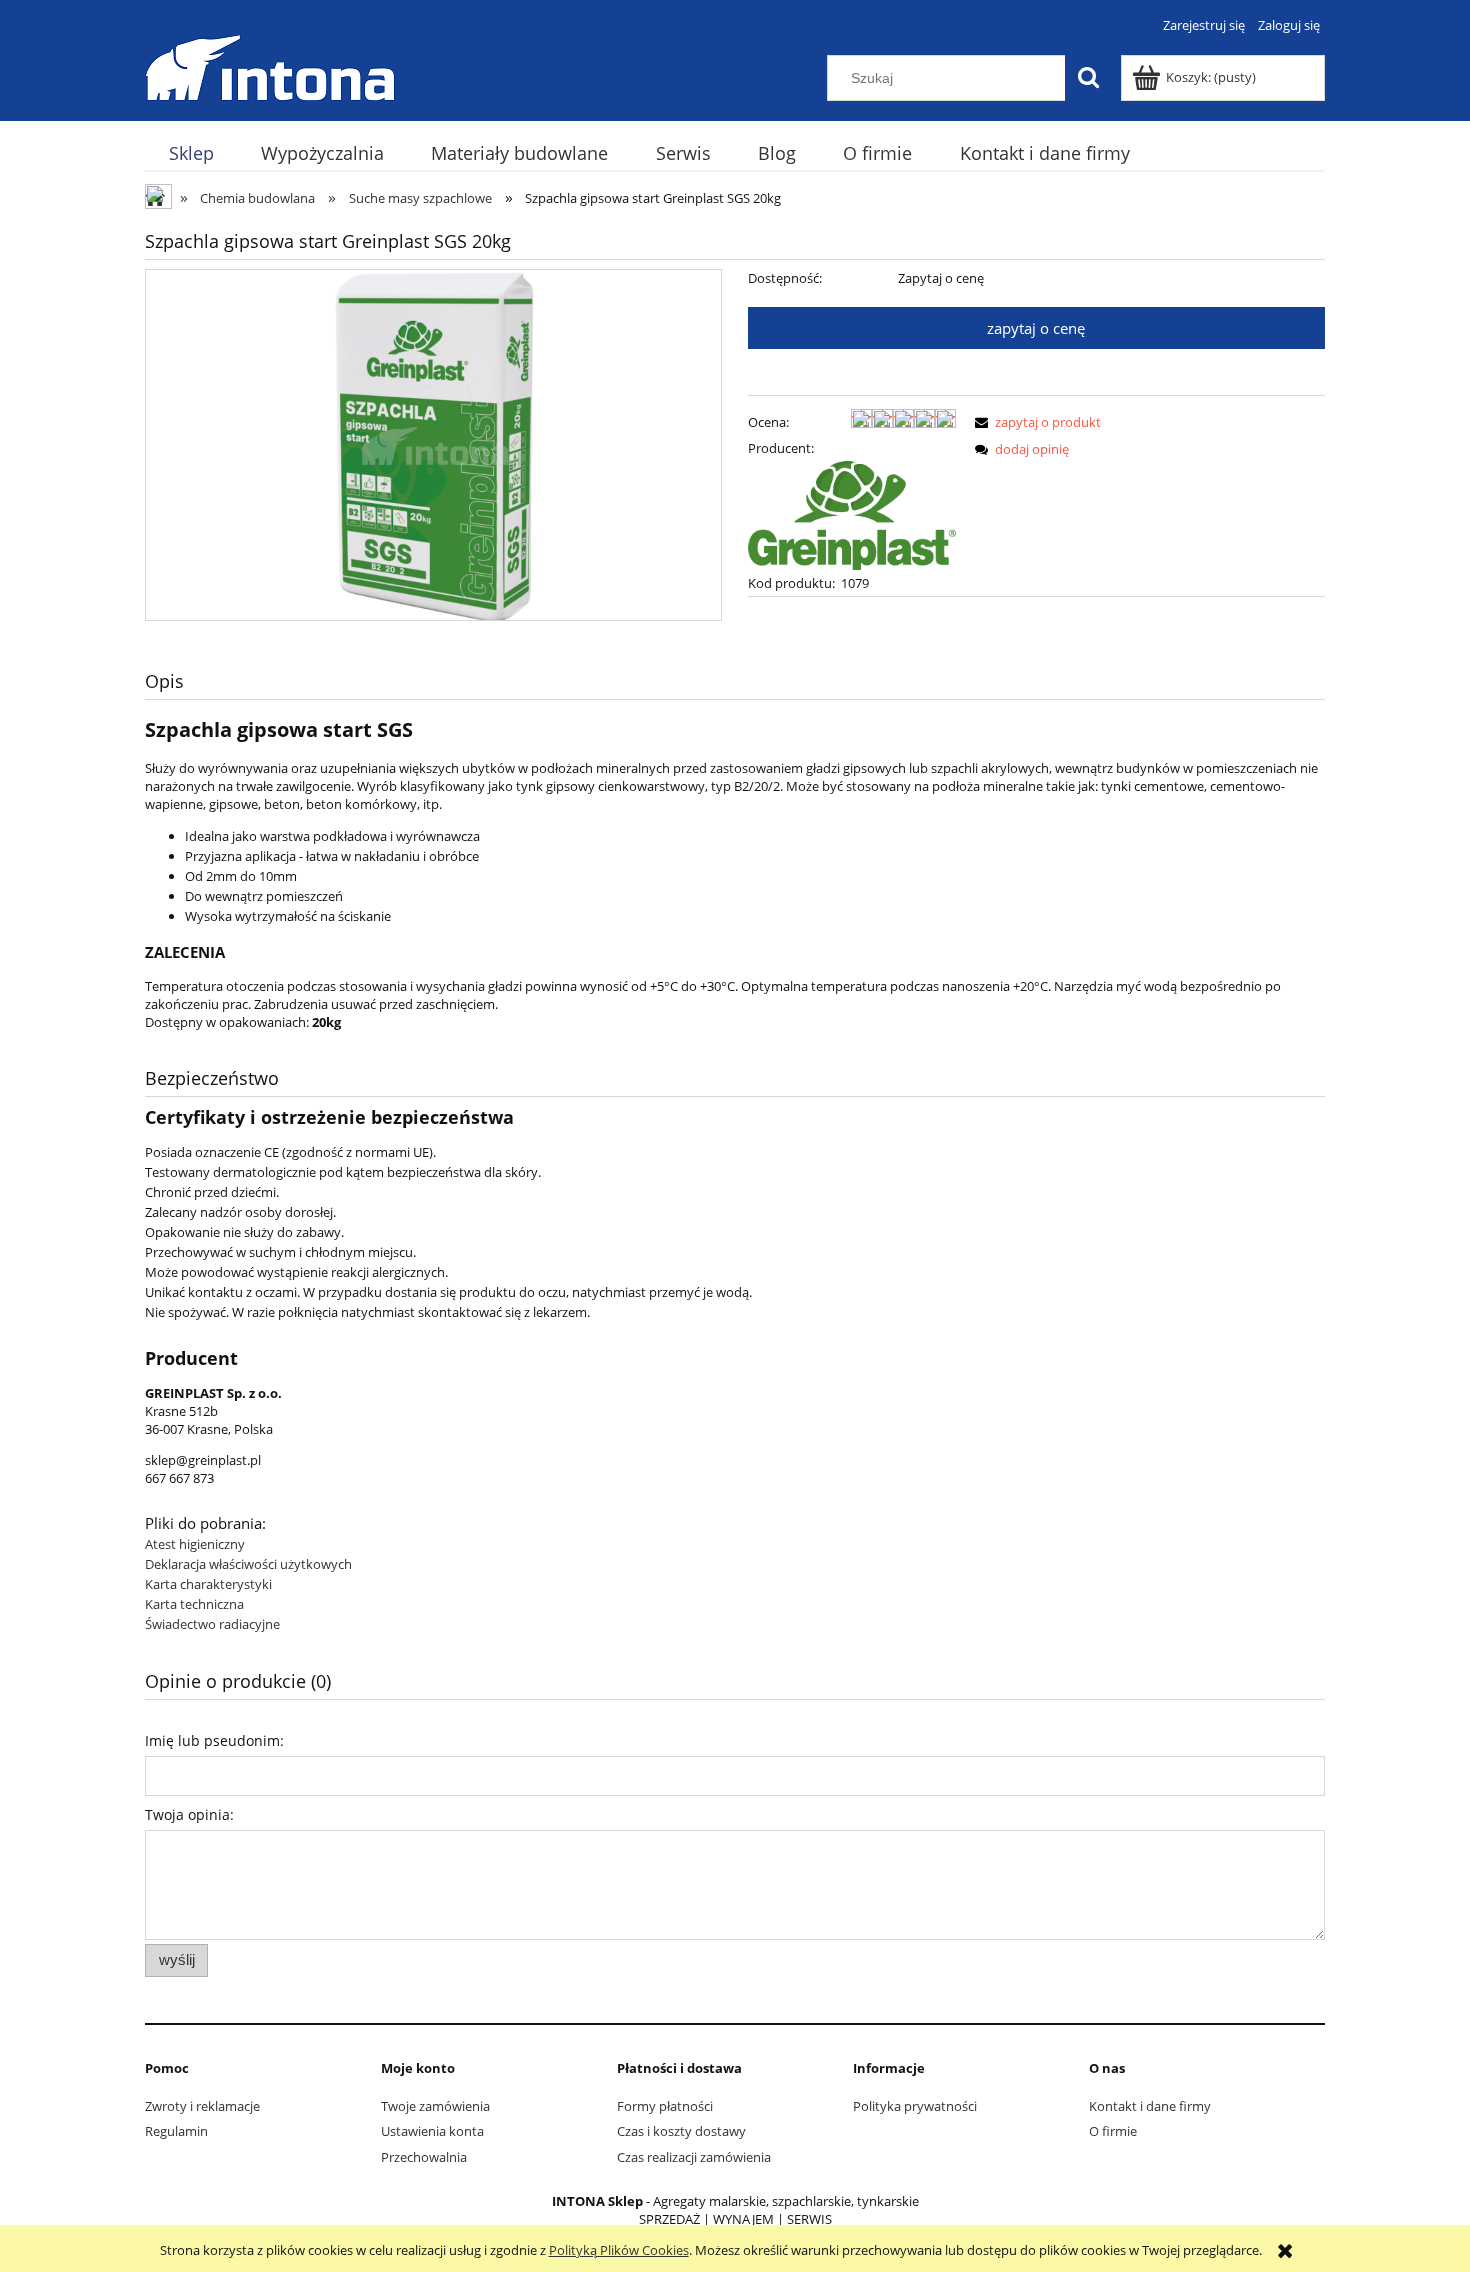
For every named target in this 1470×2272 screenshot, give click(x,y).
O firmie (1113, 2131)
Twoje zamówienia (435, 2106)
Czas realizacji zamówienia (694, 2157)
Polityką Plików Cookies (619, 2250)
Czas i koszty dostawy (681, 2131)
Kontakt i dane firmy (1150, 2106)
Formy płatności (665, 2106)
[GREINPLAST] (852, 514)
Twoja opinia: (189, 1814)
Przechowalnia (424, 2157)
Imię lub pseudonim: (214, 1740)
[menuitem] (191, 153)
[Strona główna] (270, 65)
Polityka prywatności (915, 2106)
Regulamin (176, 2131)
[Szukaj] (1088, 78)
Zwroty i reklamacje (202, 2106)
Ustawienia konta (432, 2131)
